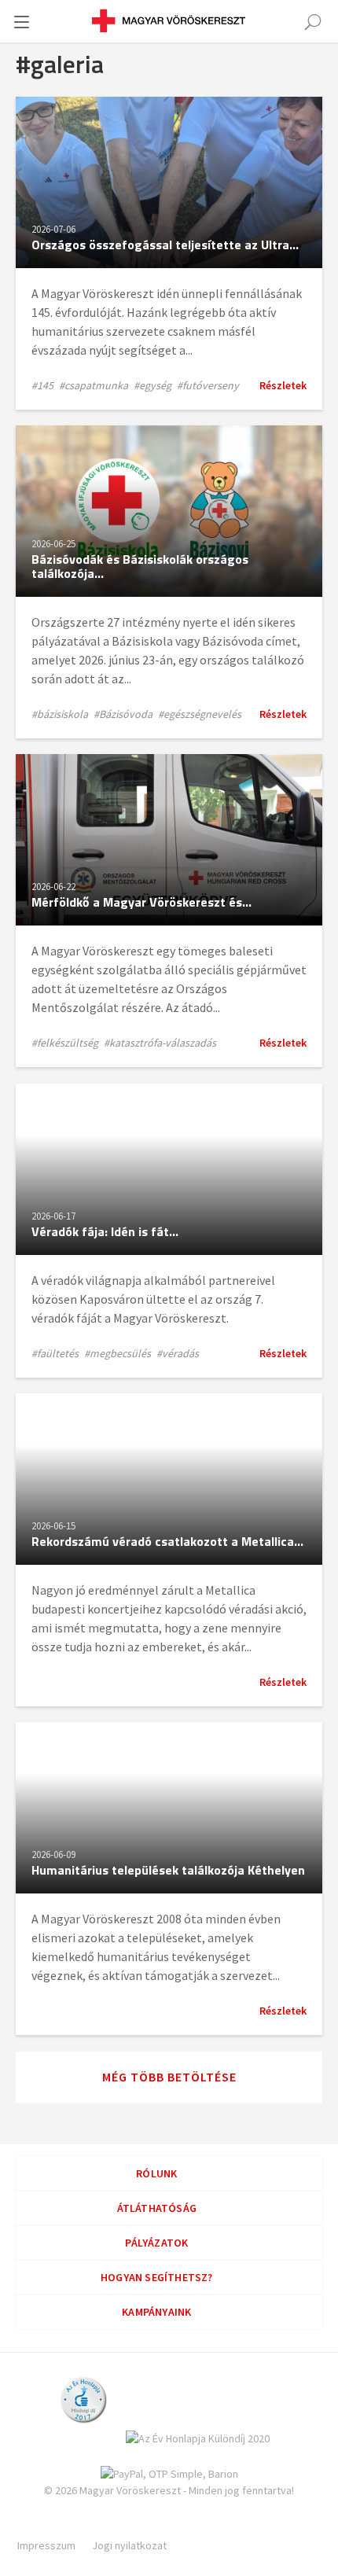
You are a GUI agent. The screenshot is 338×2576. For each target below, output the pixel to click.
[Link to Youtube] (241, 2526)
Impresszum (46, 2545)
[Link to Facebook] (86, 2526)
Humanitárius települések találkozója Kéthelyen (168, 1870)
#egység (152, 385)
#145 (42, 385)
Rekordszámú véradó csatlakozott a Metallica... (167, 1541)
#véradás (178, 1353)
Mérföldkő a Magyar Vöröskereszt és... (141, 902)
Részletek (283, 385)
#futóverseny (208, 385)
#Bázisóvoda (123, 714)
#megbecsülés (118, 1353)
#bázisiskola (60, 714)
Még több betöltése (169, 2077)
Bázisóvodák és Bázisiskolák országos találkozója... (140, 566)
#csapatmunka (94, 385)
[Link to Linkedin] (138, 2526)
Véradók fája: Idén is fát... (105, 1231)
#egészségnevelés (200, 714)
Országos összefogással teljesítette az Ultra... (165, 245)
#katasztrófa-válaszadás (160, 1043)
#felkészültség (65, 1043)
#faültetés (55, 1353)
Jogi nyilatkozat (129, 2545)
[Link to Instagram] (189, 2526)
